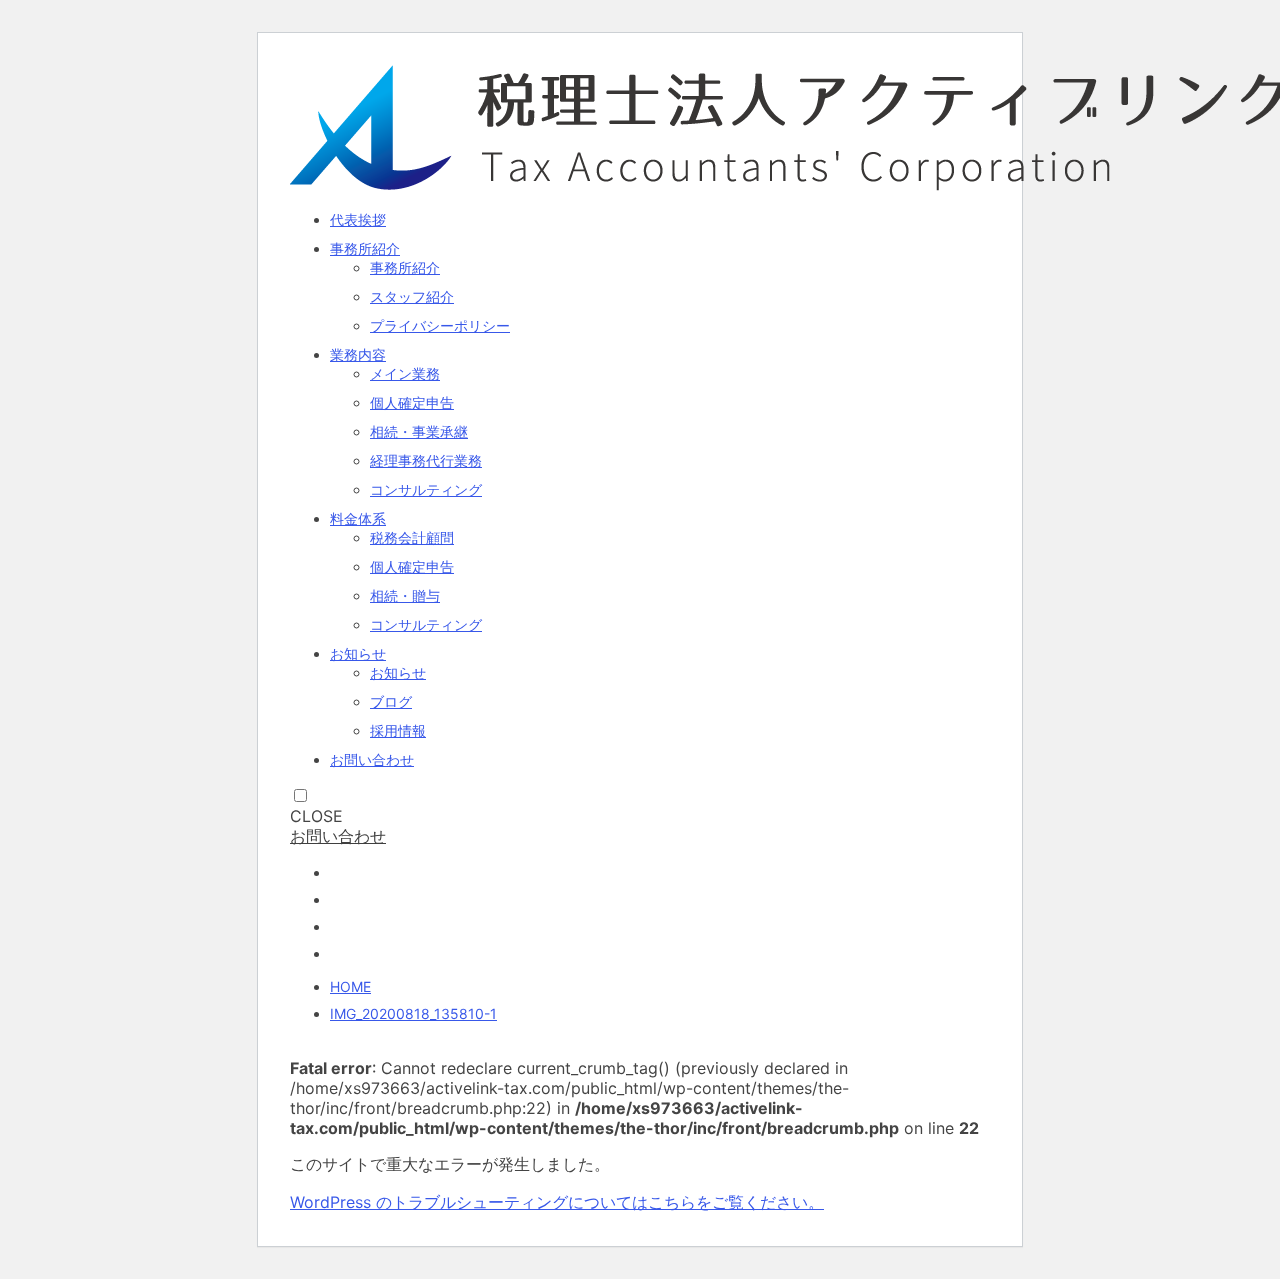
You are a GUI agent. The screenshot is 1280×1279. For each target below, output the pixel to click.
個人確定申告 (412, 402)
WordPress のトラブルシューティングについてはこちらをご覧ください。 (557, 1202)
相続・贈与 (405, 595)
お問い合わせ (372, 759)
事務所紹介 (365, 248)
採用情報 (398, 730)
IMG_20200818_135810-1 (413, 1013)
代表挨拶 (358, 219)
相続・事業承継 (419, 431)
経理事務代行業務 (426, 460)
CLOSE (316, 816)
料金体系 (358, 518)
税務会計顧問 (412, 537)
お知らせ (358, 653)
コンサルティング (426, 489)
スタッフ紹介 (412, 296)
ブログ (391, 701)
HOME (350, 986)
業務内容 (358, 354)
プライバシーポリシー (440, 325)
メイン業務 (405, 373)
